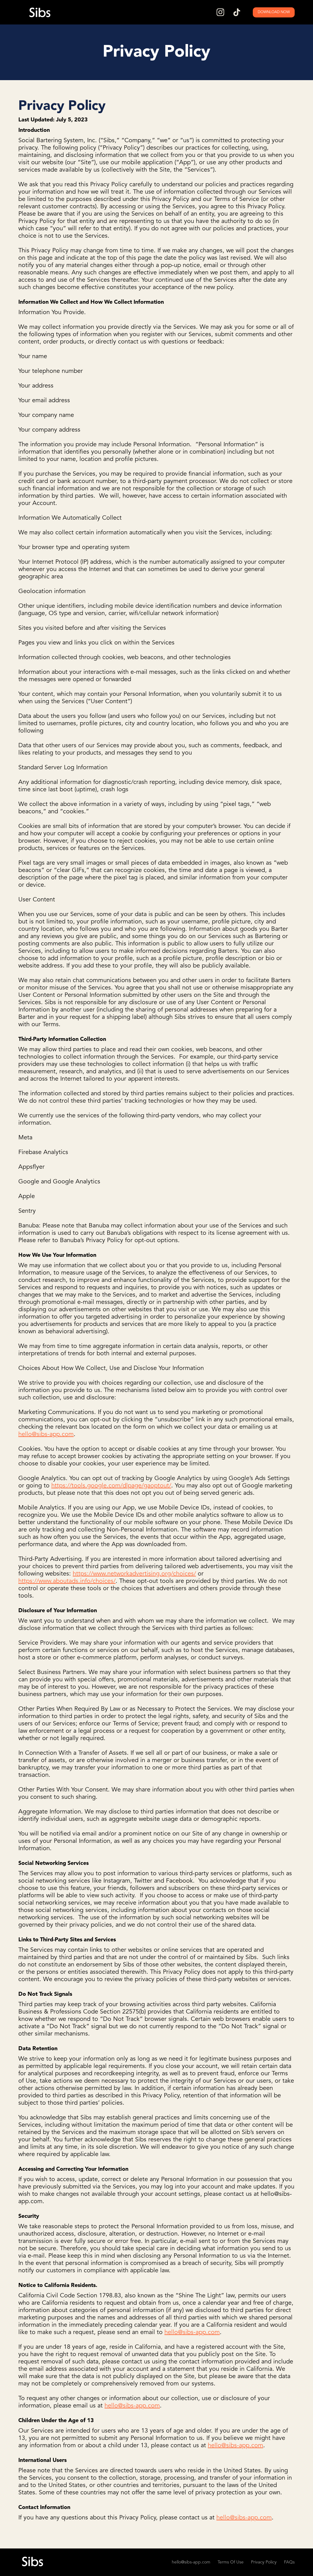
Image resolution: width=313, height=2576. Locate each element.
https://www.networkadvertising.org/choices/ (134, 1574)
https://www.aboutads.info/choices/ (67, 1581)
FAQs (289, 2562)
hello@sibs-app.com (46, 1435)
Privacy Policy (264, 2562)
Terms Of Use (231, 2562)
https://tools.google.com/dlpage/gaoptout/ (111, 1486)
